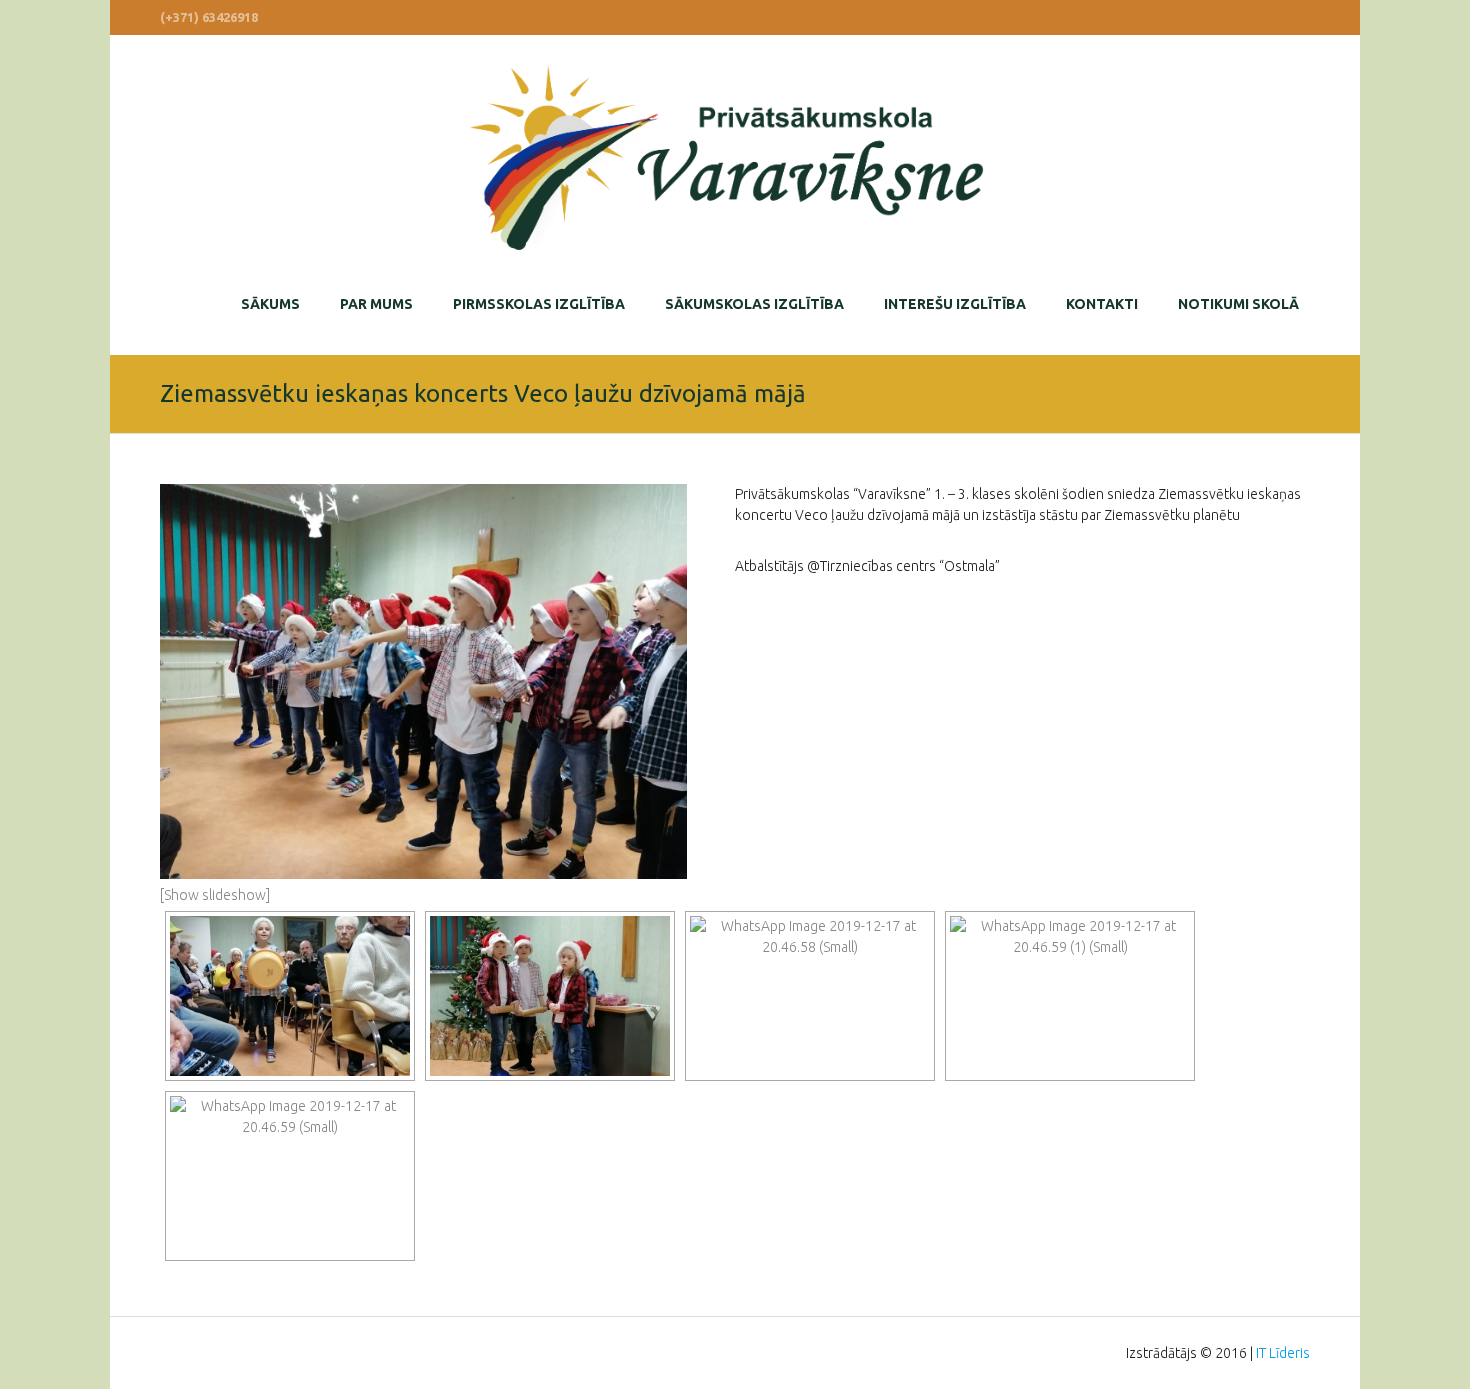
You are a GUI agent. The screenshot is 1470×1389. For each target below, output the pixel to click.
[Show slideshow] (215, 895)
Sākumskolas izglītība (754, 304)
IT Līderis (1283, 1353)
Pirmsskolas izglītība (539, 304)
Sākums (270, 304)
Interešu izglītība (955, 304)
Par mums (376, 304)
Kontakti (1102, 304)
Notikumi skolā (1238, 304)
